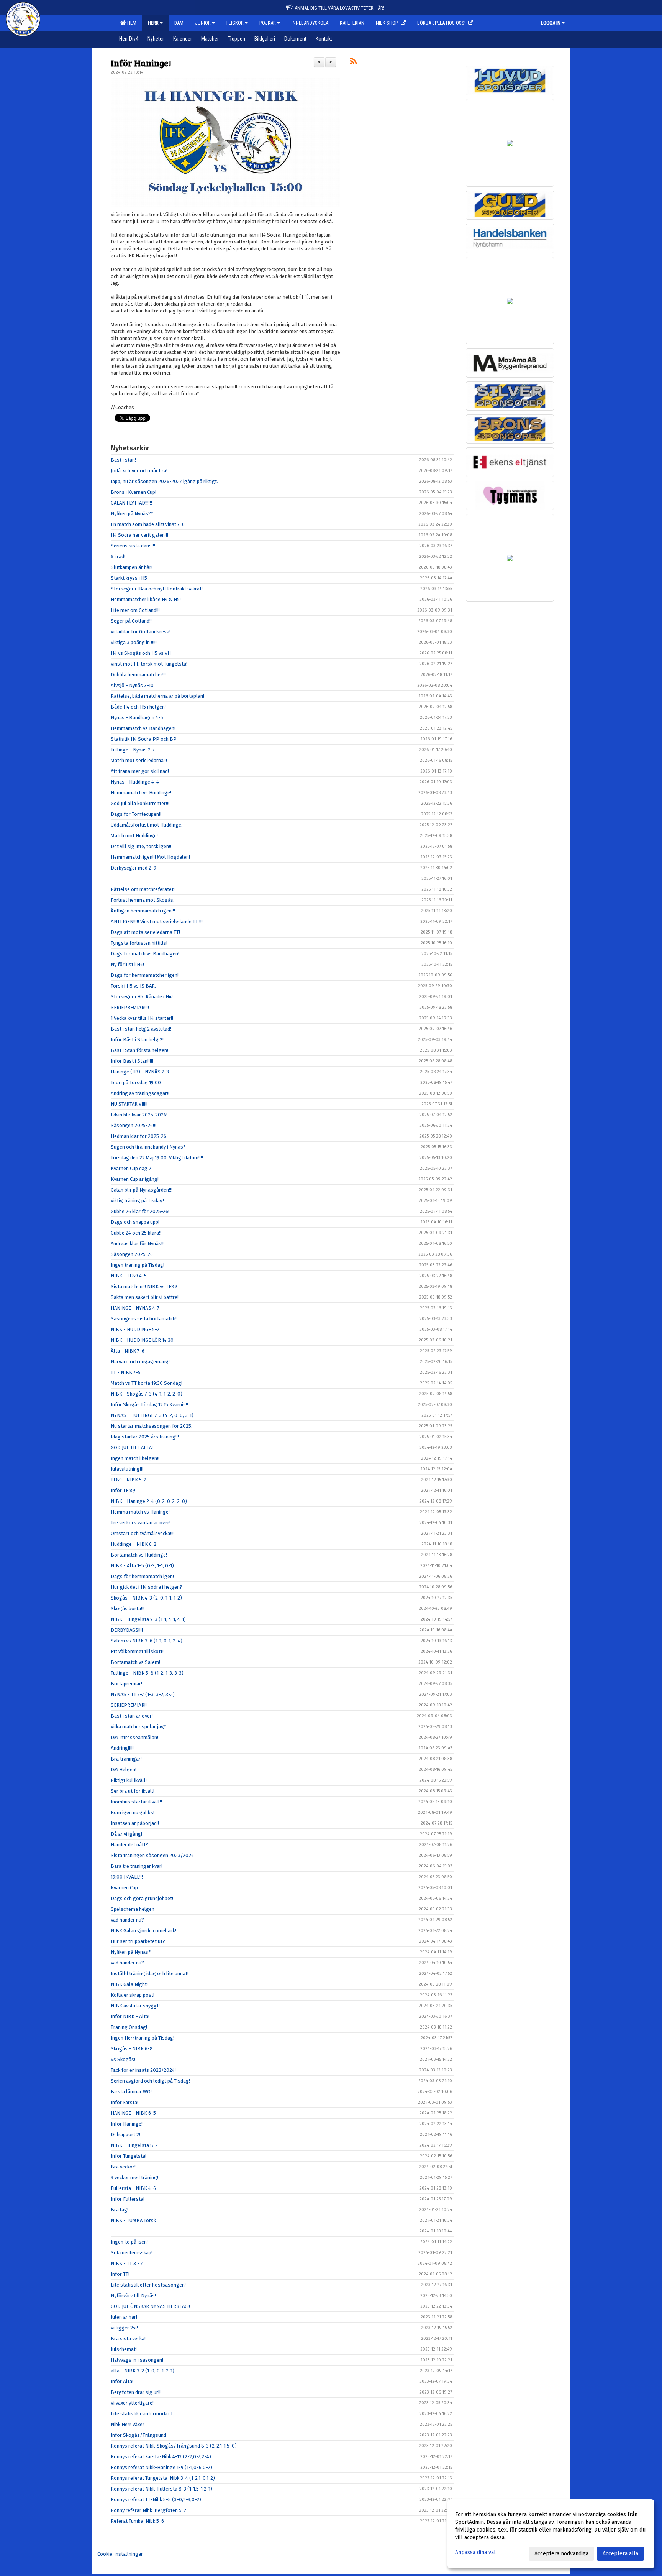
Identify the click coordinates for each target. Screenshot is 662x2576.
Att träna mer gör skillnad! (140, 771)
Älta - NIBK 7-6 (128, 1351)
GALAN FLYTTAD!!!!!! (131, 503)
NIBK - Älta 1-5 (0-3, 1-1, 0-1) (142, 1566)
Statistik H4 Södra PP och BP (144, 739)
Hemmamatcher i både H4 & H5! (146, 599)
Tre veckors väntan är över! (141, 1523)
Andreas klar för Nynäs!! (137, 1244)
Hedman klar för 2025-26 (138, 1136)
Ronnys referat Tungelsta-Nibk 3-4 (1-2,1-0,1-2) (163, 2478)
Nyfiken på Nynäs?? (132, 514)
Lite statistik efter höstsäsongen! (148, 2285)
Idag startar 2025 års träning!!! (145, 1437)
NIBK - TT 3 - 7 (127, 2263)
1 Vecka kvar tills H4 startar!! (142, 1018)
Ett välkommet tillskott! (137, 1651)
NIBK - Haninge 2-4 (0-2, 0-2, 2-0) (149, 1501)
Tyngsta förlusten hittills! (139, 943)
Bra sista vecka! (128, 2338)
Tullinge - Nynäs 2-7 (133, 750)
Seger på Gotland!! (131, 621)
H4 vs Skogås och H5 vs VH (141, 653)
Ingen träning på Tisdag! (138, 1265)
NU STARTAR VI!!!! (129, 1104)
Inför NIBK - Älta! (130, 2016)
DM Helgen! (124, 1770)
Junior (203, 23)
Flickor (235, 23)
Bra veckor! (123, 2167)
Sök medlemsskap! (132, 2253)
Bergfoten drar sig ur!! (136, 2392)
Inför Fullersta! (128, 2199)
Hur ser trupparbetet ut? (138, 1941)
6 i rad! (118, 556)
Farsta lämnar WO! (131, 2092)
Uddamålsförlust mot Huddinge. (147, 825)
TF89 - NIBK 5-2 (129, 1480)
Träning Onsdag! (129, 2027)
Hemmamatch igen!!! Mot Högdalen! (150, 857)
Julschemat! (124, 2349)
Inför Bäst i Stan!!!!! (132, 1061)
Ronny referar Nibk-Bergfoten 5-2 (148, 2510)
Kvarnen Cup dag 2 (131, 1168)
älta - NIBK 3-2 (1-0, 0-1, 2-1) (143, 2371)
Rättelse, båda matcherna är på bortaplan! (157, 696)
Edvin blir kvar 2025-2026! (139, 1115)
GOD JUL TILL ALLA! (132, 1447)
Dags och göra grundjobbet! (142, 1898)
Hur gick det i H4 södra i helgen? (147, 1587)
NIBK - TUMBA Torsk (133, 2220)
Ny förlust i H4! (127, 964)
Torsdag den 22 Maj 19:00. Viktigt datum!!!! (157, 1158)
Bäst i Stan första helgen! (139, 1050)
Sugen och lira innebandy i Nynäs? (148, 1147)
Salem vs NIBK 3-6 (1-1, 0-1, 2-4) (147, 1641)
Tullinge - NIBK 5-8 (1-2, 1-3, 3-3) (147, 1673)
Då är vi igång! (126, 1834)
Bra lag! (120, 2210)
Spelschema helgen (133, 1909)
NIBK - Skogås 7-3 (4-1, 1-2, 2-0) (147, 1394)
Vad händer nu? (127, 1920)
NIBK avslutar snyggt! (135, 2006)
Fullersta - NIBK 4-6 (133, 2188)
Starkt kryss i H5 (129, 578)
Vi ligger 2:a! (124, 2328)
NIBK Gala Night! (129, 1984)
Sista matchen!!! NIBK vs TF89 (144, 1286)
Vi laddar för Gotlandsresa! (141, 632)
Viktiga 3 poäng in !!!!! (134, 642)
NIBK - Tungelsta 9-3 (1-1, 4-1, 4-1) (148, 1619)
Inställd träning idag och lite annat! (150, 1974)
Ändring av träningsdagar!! (140, 1093)
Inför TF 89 (123, 1490)
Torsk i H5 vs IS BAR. (133, 986)
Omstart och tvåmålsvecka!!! (142, 1533)
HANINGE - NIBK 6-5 (133, 2113)
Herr (153, 23)
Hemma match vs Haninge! (140, 1512)
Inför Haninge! (141, 63)
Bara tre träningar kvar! (137, 1866)
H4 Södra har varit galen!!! (139, 535)
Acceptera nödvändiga (561, 2554)
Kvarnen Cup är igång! (135, 1179)
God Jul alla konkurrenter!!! (140, 803)
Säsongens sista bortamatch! (144, 1319)
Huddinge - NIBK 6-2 (134, 1544)
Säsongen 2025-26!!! (134, 1125)
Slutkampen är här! (132, 567)
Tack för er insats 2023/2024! (143, 2070)
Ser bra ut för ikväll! (133, 1791)
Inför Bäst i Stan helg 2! (137, 1040)
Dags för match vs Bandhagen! (145, 954)
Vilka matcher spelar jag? (139, 1727)
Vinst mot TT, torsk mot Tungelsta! (149, 664)
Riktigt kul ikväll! (129, 1780)
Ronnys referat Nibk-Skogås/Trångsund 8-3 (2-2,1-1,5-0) (174, 2446)
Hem (131, 23)
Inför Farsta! (125, 2102)
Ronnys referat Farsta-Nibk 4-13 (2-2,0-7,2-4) (161, 2457)
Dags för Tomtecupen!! (136, 814)
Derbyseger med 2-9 (134, 868)
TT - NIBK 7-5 (126, 1372)
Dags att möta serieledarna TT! (145, 932)
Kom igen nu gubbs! (133, 1812)
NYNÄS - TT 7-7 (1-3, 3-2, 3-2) (143, 1694)
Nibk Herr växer (128, 2424)
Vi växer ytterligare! (132, 2403)
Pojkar (268, 23)
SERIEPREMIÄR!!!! (130, 1007)
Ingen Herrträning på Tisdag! (143, 2038)
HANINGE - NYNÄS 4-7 (135, 1308)
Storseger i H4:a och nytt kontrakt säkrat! (157, 589)
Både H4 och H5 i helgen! (138, 707)
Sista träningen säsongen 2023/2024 (152, 1855)
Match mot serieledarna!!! (139, 760)
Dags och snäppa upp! (135, 1222)
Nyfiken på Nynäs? (131, 1952)
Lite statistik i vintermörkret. (142, 2414)
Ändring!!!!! (122, 1748)
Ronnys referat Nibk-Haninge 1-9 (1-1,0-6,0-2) (161, 2467)
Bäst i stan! (123, 460)
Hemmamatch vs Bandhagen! (143, 728)
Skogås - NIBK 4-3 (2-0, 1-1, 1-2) (146, 1598)
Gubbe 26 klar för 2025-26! (140, 1211)
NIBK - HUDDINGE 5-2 (135, 1329)
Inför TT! (120, 2274)
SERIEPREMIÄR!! (129, 1705)
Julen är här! (124, 2317)
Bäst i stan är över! (132, 1716)
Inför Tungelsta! (129, 2156)
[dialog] (551, 2534)
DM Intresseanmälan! (134, 1737)
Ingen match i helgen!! (135, 1458)
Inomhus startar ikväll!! (136, 1802)
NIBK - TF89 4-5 (129, 1276)
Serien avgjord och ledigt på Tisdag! (150, 2081)
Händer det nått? (129, 1845)
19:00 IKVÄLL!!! (127, 1877)
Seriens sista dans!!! (133, 546)
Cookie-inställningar (120, 2554)
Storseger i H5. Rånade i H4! (142, 997)
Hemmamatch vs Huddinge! (141, 793)
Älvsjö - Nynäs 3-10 (132, 685)
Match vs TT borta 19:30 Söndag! (147, 1383)
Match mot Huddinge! (134, 836)
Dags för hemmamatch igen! (142, 1576)
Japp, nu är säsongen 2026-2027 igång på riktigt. (164, 481)
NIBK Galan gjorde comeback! (143, 1931)
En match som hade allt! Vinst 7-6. (148, 524)
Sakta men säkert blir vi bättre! (145, 1297)
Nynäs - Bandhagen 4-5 (137, 718)
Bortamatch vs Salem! (135, 1662)
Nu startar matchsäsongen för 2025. (152, 1426)
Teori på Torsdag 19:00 (136, 1083)
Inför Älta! (122, 2381)
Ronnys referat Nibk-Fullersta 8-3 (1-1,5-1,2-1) (161, 2489)
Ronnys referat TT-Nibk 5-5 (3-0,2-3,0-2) (156, 2500)
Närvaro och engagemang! (140, 1362)
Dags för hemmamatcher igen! (145, 975)
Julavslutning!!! (127, 1469)
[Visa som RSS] (353, 63)
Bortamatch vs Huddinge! (139, 1555)
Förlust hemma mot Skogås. (143, 900)
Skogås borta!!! (128, 1609)
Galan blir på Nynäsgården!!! (142, 1190)
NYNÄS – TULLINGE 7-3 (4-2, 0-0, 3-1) (152, 1415)
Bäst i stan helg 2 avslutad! (141, 1029)
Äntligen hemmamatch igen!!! (143, 911)
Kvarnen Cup (124, 1888)
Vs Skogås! (123, 2059)
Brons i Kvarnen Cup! (134, 492)
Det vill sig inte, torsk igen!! (141, 846)
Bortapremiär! (126, 1684)
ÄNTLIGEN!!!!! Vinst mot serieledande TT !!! (157, 921)
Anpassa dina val (475, 2552)
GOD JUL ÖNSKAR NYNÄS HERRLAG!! (150, 2306)
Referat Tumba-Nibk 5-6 (137, 2521)
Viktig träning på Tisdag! (137, 1201)
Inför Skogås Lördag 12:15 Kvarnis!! (149, 1405)
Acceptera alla (620, 2554)
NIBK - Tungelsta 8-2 (134, 2145)
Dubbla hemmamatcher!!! (138, 675)
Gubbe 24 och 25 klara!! (136, 1233)
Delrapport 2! (125, 2135)
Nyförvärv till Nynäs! (133, 2296)
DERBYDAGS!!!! (127, 1630)
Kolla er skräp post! (133, 1995)
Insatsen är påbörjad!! (135, 1823)
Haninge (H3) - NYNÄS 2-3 (140, 1072)
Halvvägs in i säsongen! (137, 2360)
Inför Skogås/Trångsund (138, 2435)
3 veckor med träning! (134, 2177)
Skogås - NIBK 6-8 (132, 2049)
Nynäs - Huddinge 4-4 (135, 782)
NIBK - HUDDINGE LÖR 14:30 (142, 1340)
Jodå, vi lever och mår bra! (139, 471)
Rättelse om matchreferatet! (143, 889)
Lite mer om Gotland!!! (135, 610)
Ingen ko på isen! (129, 2242)
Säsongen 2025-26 (132, 1254)
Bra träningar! (126, 1759)
